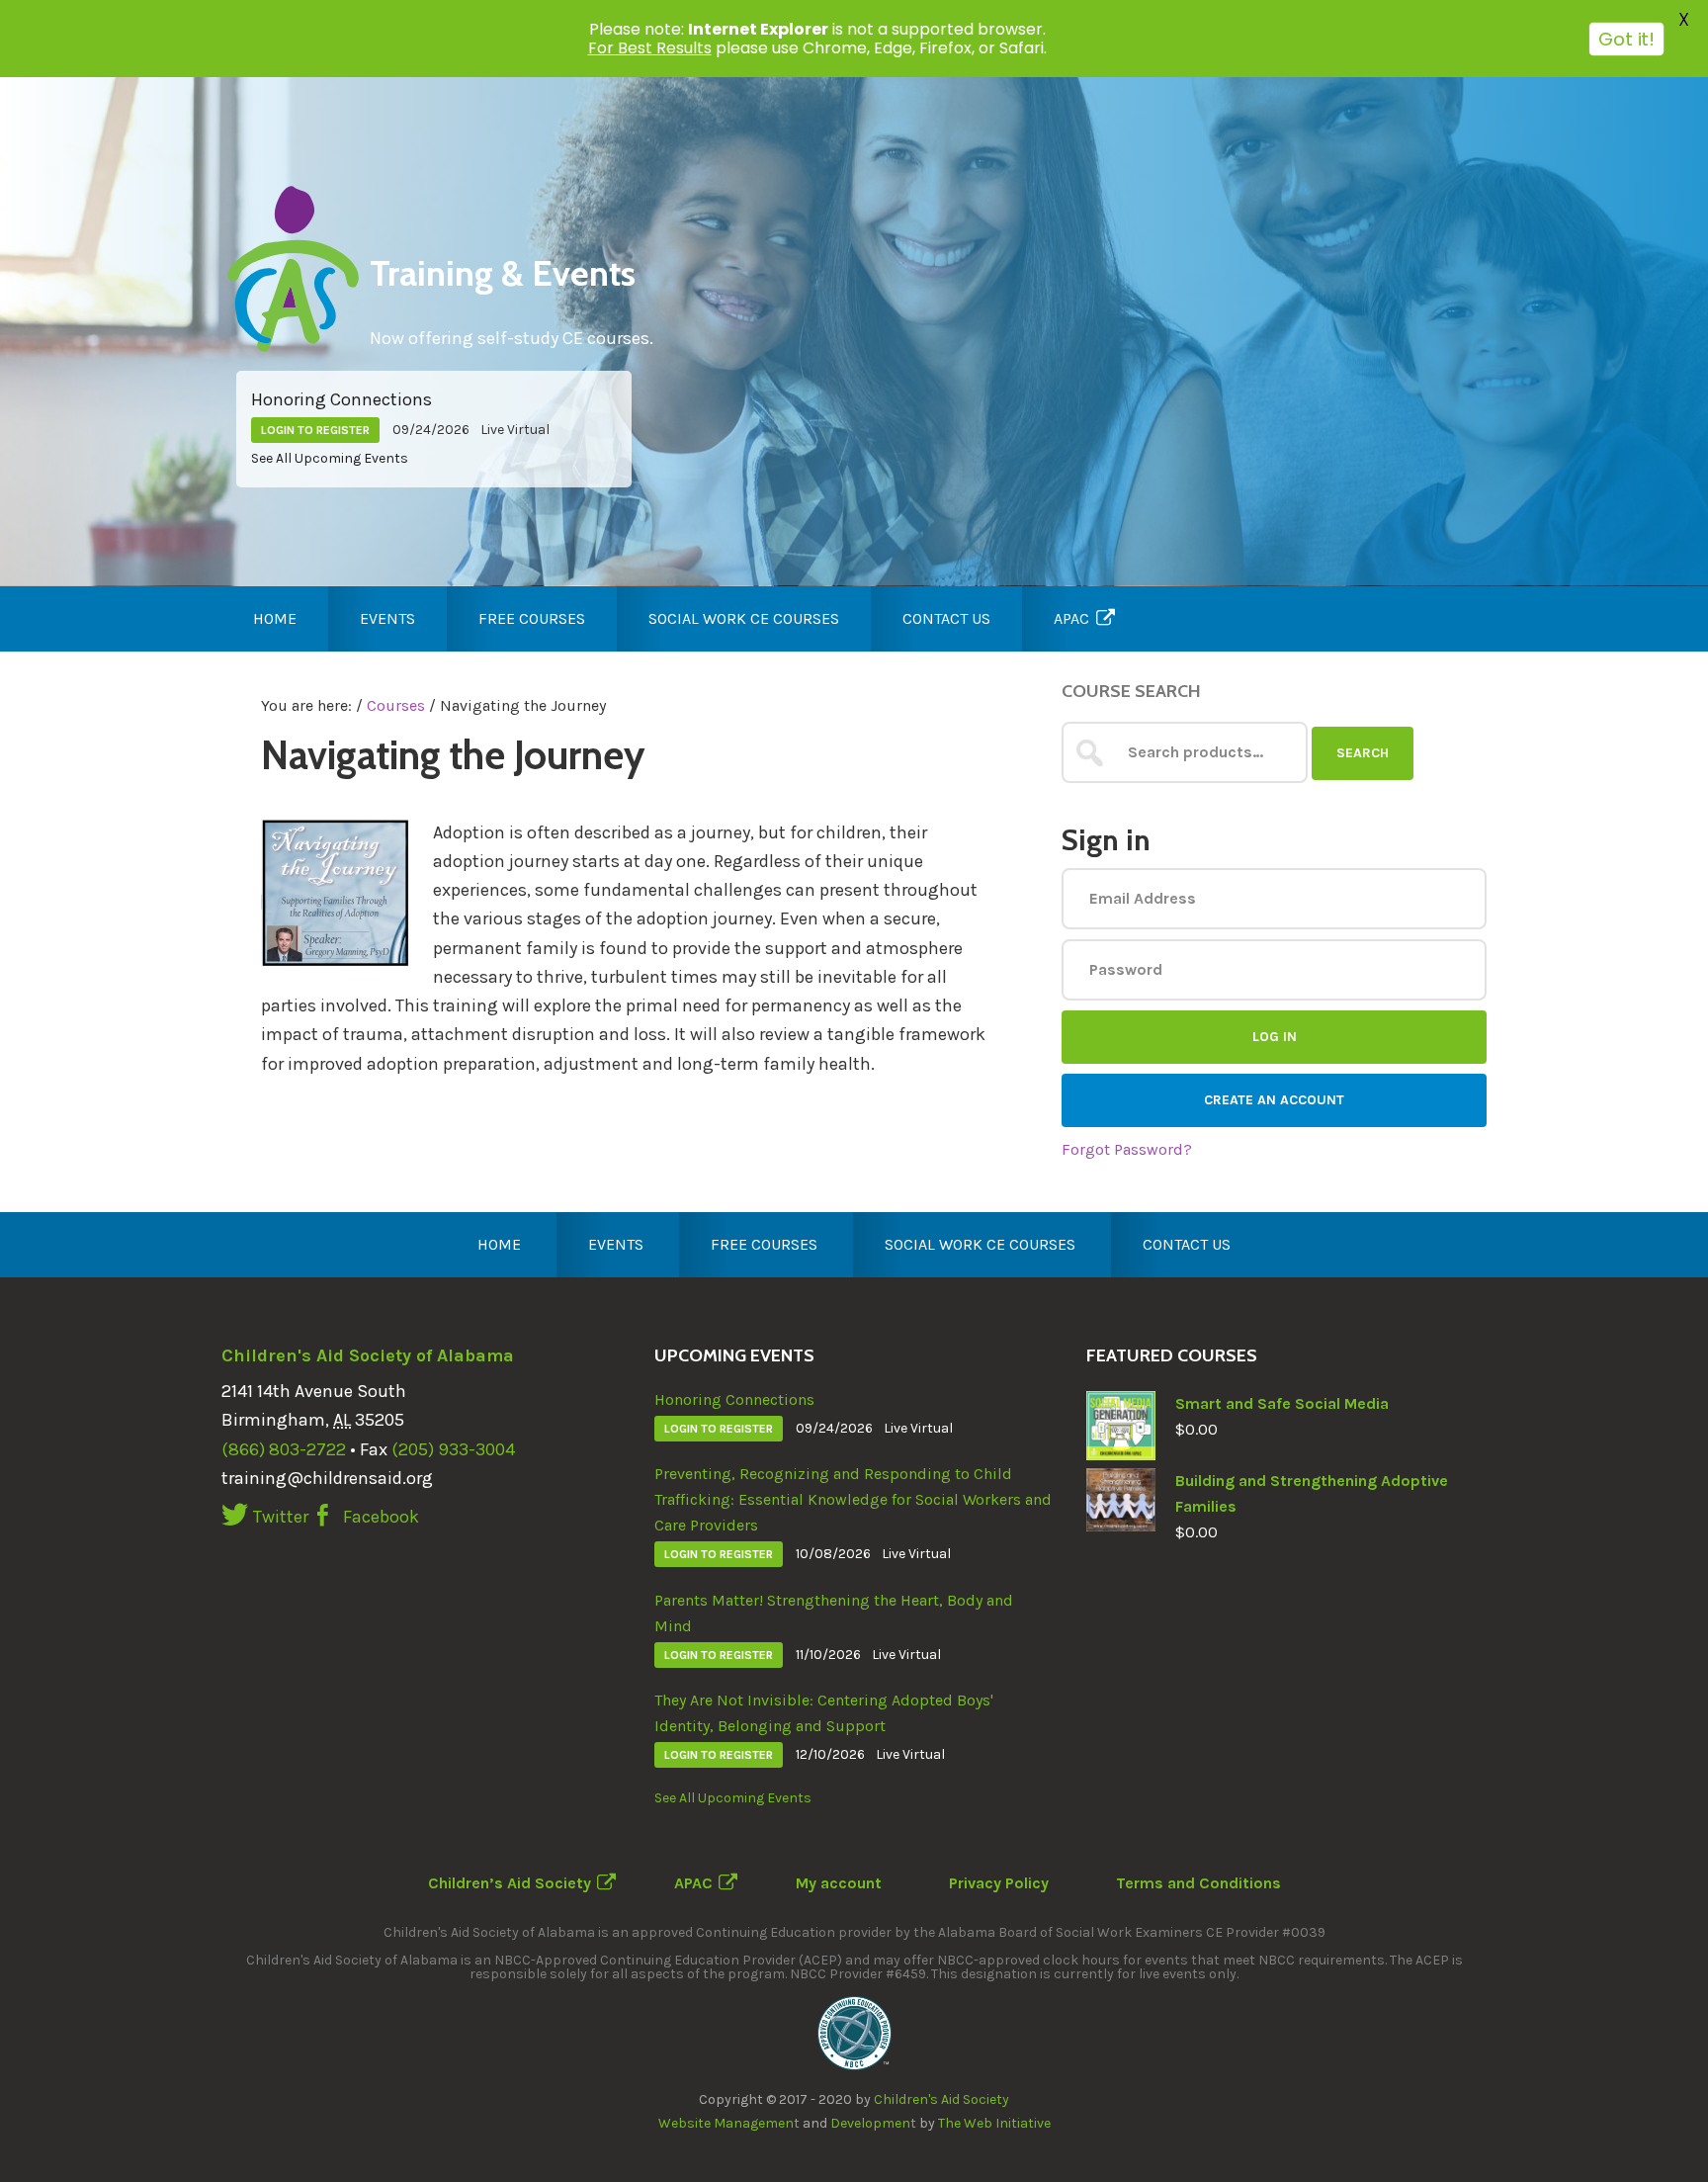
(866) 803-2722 (284, 1449)
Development (873, 2123)
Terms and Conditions (1198, 1883)
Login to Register (315, 430)
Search (1363, 753)
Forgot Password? (1127, 1149)
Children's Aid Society (941, 2099)
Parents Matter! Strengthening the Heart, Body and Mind (834, 1613)
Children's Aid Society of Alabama (368, 1355)
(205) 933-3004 (453, 1449)
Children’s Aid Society (510, 1883)
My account (839, 1883)
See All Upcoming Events (330, 458)
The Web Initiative (994, 2123)
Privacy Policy (999, 1883)
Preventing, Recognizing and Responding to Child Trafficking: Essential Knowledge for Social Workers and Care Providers (853, 1499)
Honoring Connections (342, 399)
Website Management (729, 2123)
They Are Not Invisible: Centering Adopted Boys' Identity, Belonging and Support (824, 1713)
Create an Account (1274, 1100)
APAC (693, 1883)
